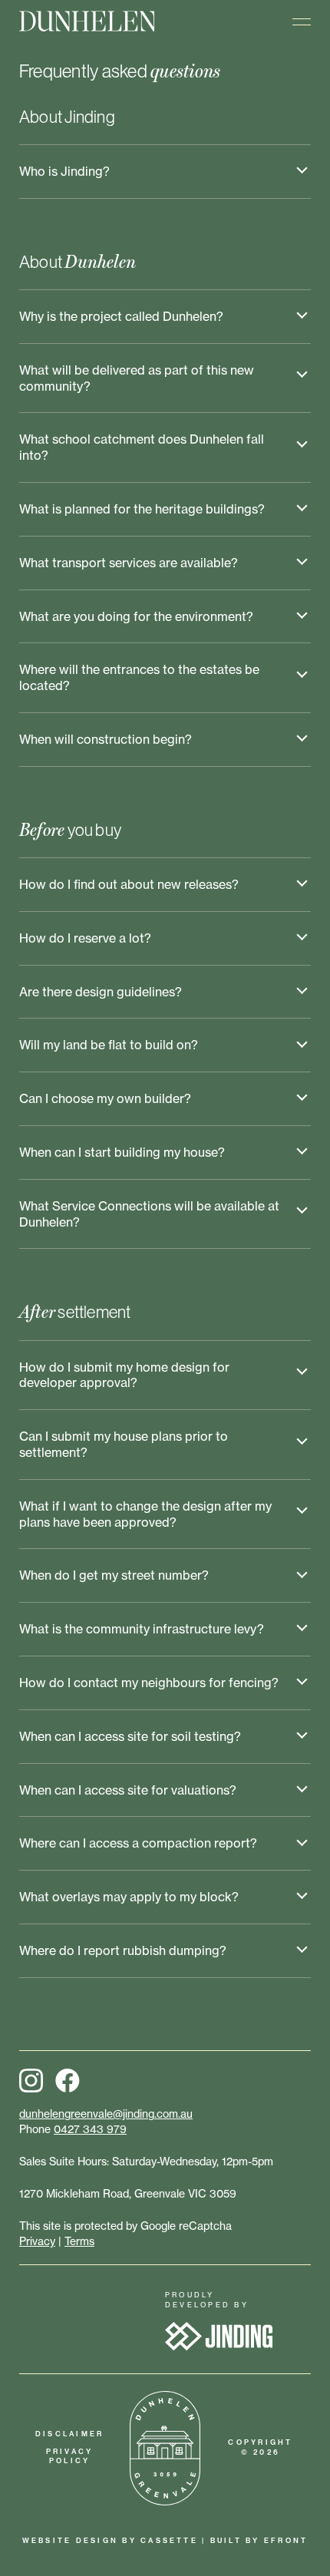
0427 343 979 (90, 2129)
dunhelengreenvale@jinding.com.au (106, 2114)
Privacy (37, 2241)
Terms (79, 2241)
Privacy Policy (70, 2456)
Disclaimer (69, 2434)
